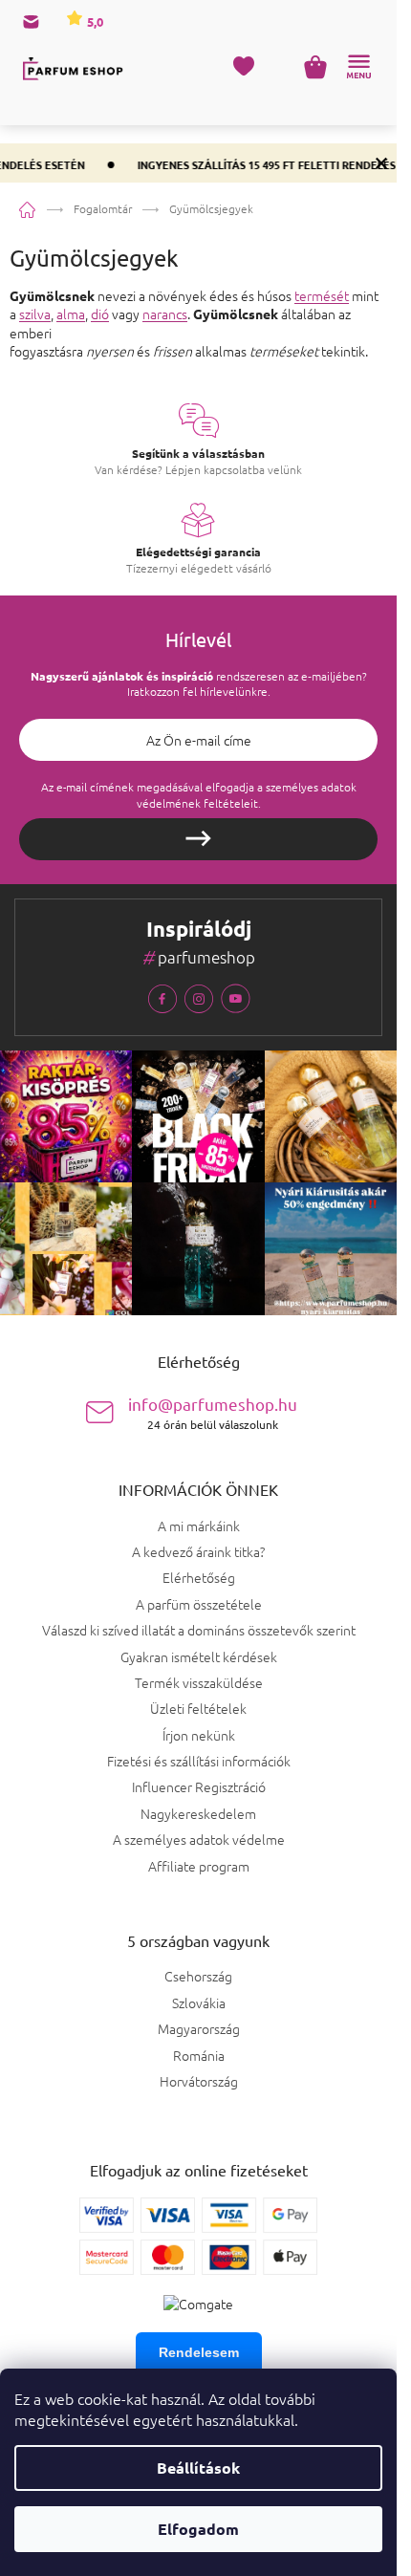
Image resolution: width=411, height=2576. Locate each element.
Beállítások (198, 2468)
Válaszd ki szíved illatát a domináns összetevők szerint (199, 1630)
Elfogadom (198, 2529)
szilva (35, 314)
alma (71, 314)
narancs (165, 314)
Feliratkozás (198, 839)
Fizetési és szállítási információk (199, 1761)
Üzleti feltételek (198, 1708)
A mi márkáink (199, 1526)
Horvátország (199, 2081)
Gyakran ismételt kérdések (199, 1656)
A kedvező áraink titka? (198, 1551)
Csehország (198, 1976)
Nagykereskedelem (198, 1813)
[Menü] (358, 67)
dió (100, 314)
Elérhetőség (199, 1577)
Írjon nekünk (199, 1735)
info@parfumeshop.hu (213, 1412)
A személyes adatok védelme (199, 1839)
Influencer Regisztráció (199, 1786)
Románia (199, 2056)
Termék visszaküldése (199, 1682)
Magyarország (199, 2029)
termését (322, 295)
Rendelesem (199, 2352)
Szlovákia (199, 2003)
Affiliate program (199, 1866)
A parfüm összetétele (199, 1604)
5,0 (94, 22)
